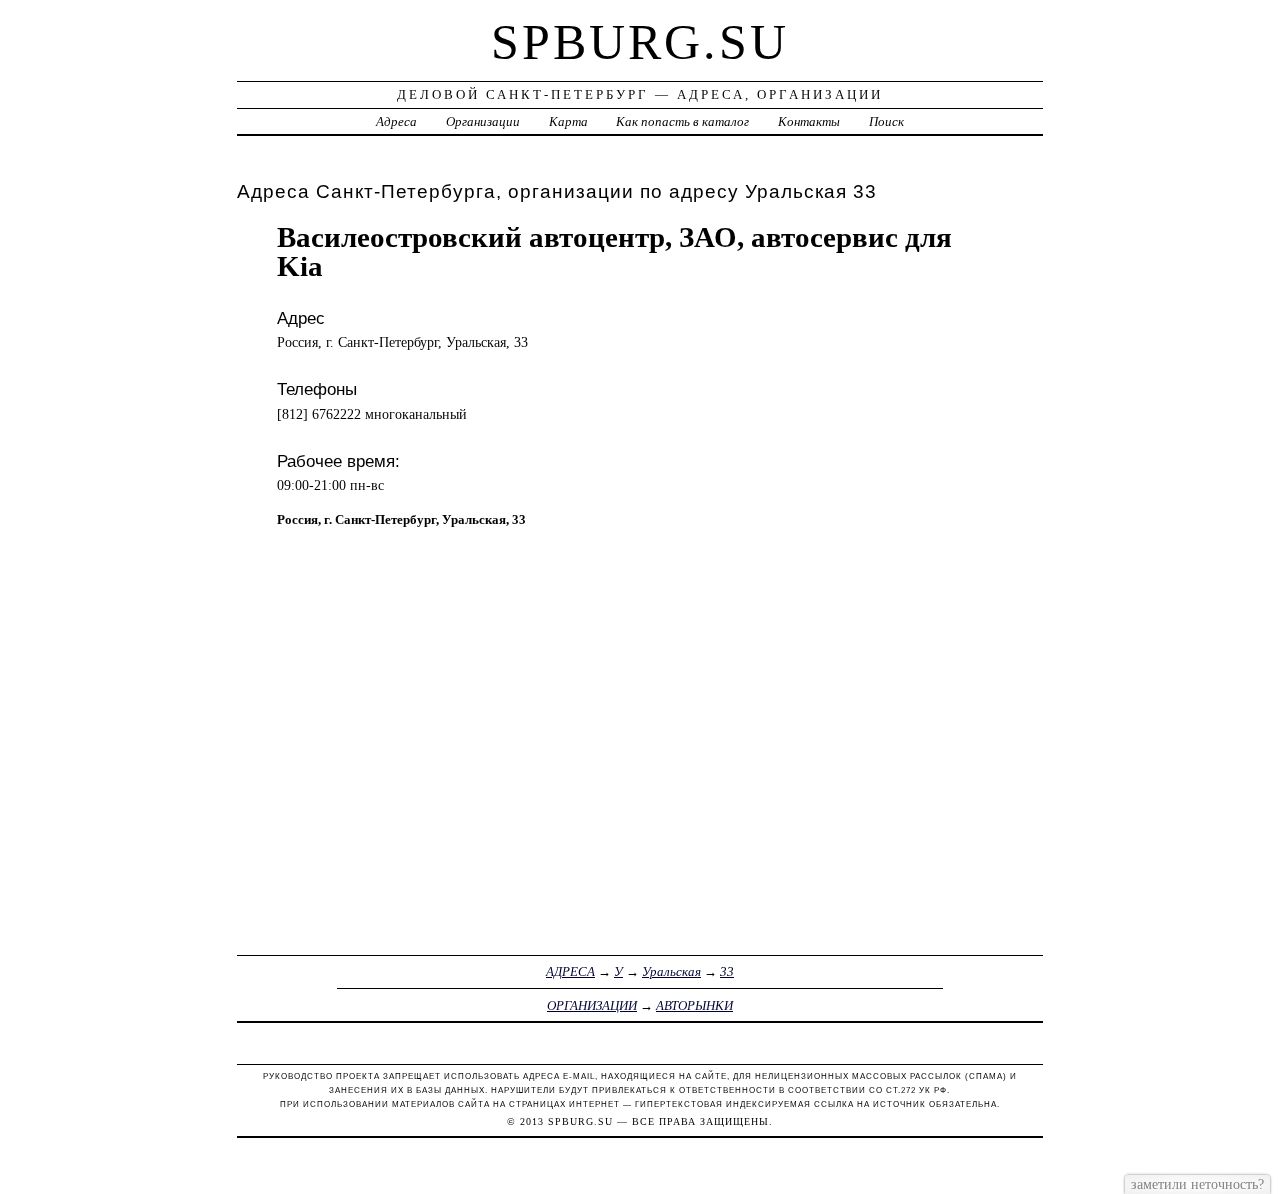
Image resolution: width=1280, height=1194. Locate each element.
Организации (483, 121)
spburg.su (640, 42)
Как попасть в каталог (682, 121)
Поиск (886, 121)
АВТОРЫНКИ (694, 1005)
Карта (568, 121)
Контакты (809, 121)
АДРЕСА (570, 971)
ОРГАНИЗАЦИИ (592, 1005)
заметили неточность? (1197, 1184)
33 (727, 971)
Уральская (671, 971)
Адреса (396, 121)
